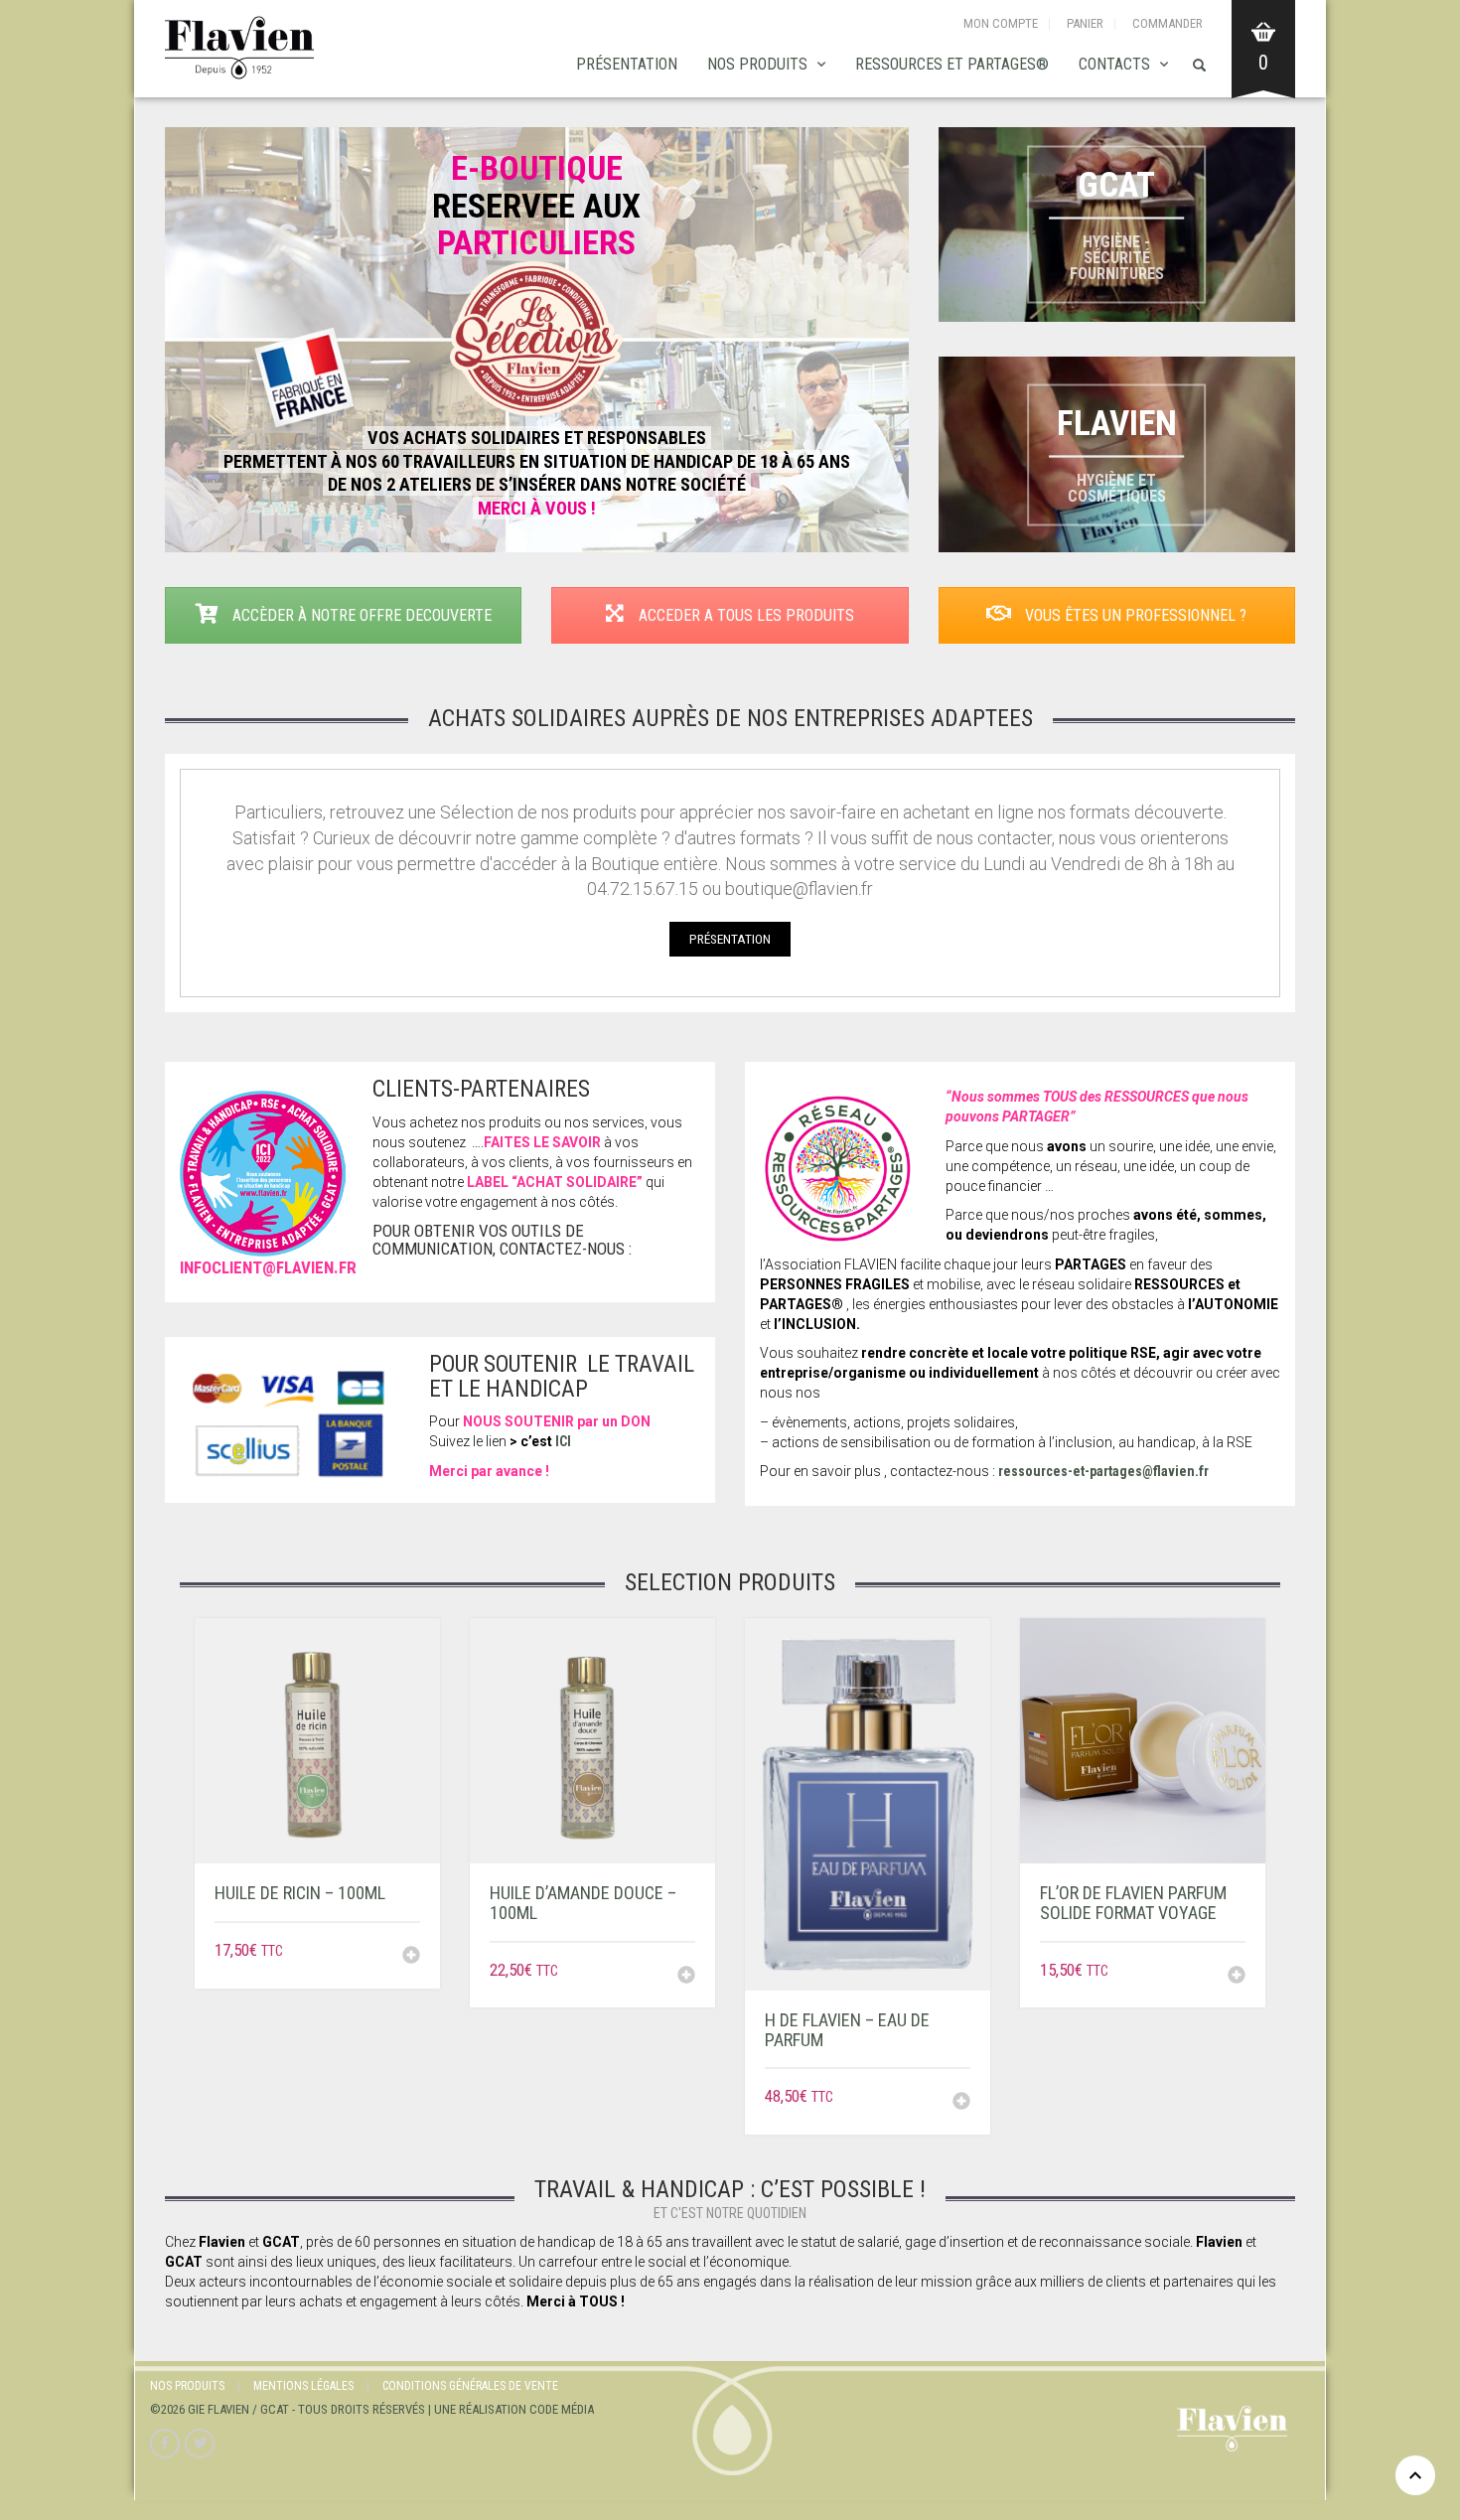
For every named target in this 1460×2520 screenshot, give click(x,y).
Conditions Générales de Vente (470, 2386)
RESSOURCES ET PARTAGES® (952, 64)
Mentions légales (303, 2386)
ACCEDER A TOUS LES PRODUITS (744, 615)
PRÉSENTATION (627, 64)
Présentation (730, 939)
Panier (1085, 23)
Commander (1168, 23)
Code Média (562, 2409)
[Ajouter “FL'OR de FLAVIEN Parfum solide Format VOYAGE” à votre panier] (1237, 1977)
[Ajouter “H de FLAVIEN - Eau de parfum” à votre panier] (961, 2103)
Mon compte (1001, 23)
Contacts (1114, 64)
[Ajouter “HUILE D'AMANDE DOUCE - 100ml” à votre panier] (686, 1977)
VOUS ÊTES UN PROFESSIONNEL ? (1134, 615)
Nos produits (757, 64)
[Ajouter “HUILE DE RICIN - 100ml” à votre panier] (411, 1957)
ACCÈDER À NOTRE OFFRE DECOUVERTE (360, 615)
